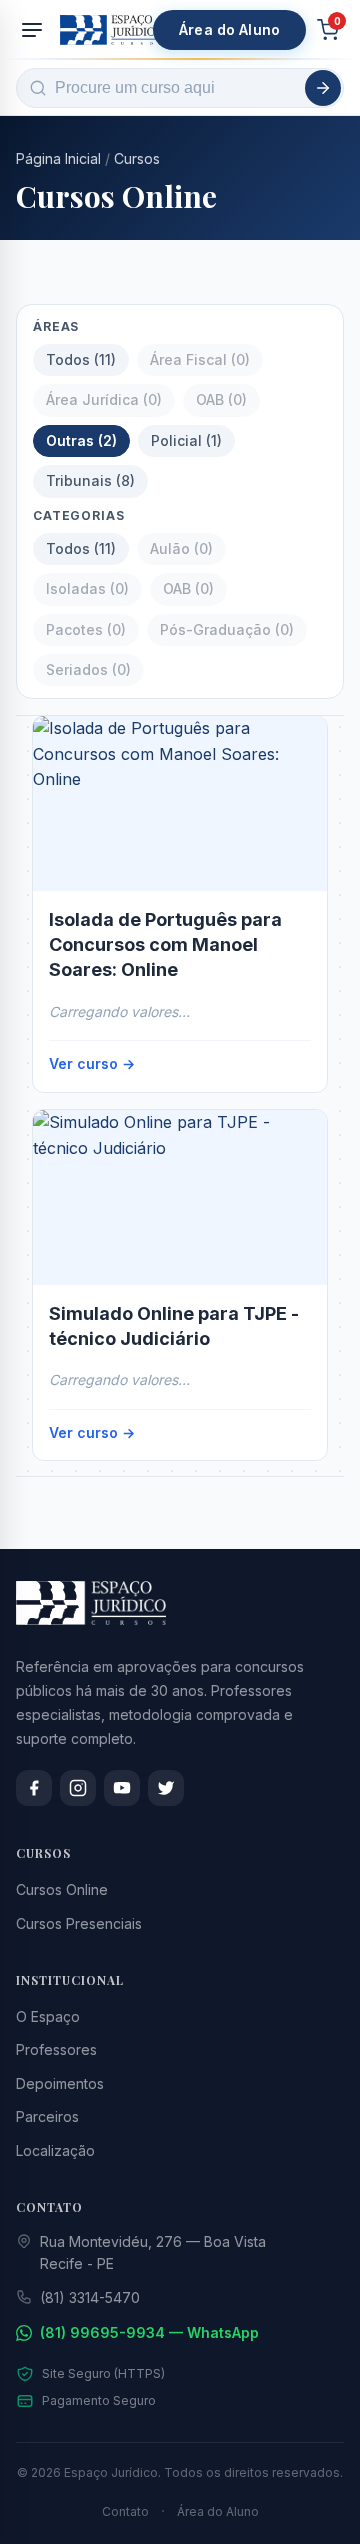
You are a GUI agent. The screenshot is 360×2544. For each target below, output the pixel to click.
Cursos (137, 158)
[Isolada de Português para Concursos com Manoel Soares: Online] (180, 803)
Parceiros (47, 2116)
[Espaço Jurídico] (111, 30)
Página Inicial (58, 158)
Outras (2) (81, 440)
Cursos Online (62, 1889)
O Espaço (48, 2016)
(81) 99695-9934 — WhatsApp (149, 2332)
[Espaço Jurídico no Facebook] (34, 1788)
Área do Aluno (229, 29)
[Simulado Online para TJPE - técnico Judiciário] (180, 1197)
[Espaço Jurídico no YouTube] (122, 1788)
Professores (56, 2049)
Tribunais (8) (90, 480)
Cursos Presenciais (79, 1923)
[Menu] (32, 30)
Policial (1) (186, 440)
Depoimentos (60, 2083)
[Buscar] (323, 88)
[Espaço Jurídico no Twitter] (166, 1788)
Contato (125, 2511)
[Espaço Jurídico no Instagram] (78, 1788)
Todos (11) (81, 359)
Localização (55, 2150)
